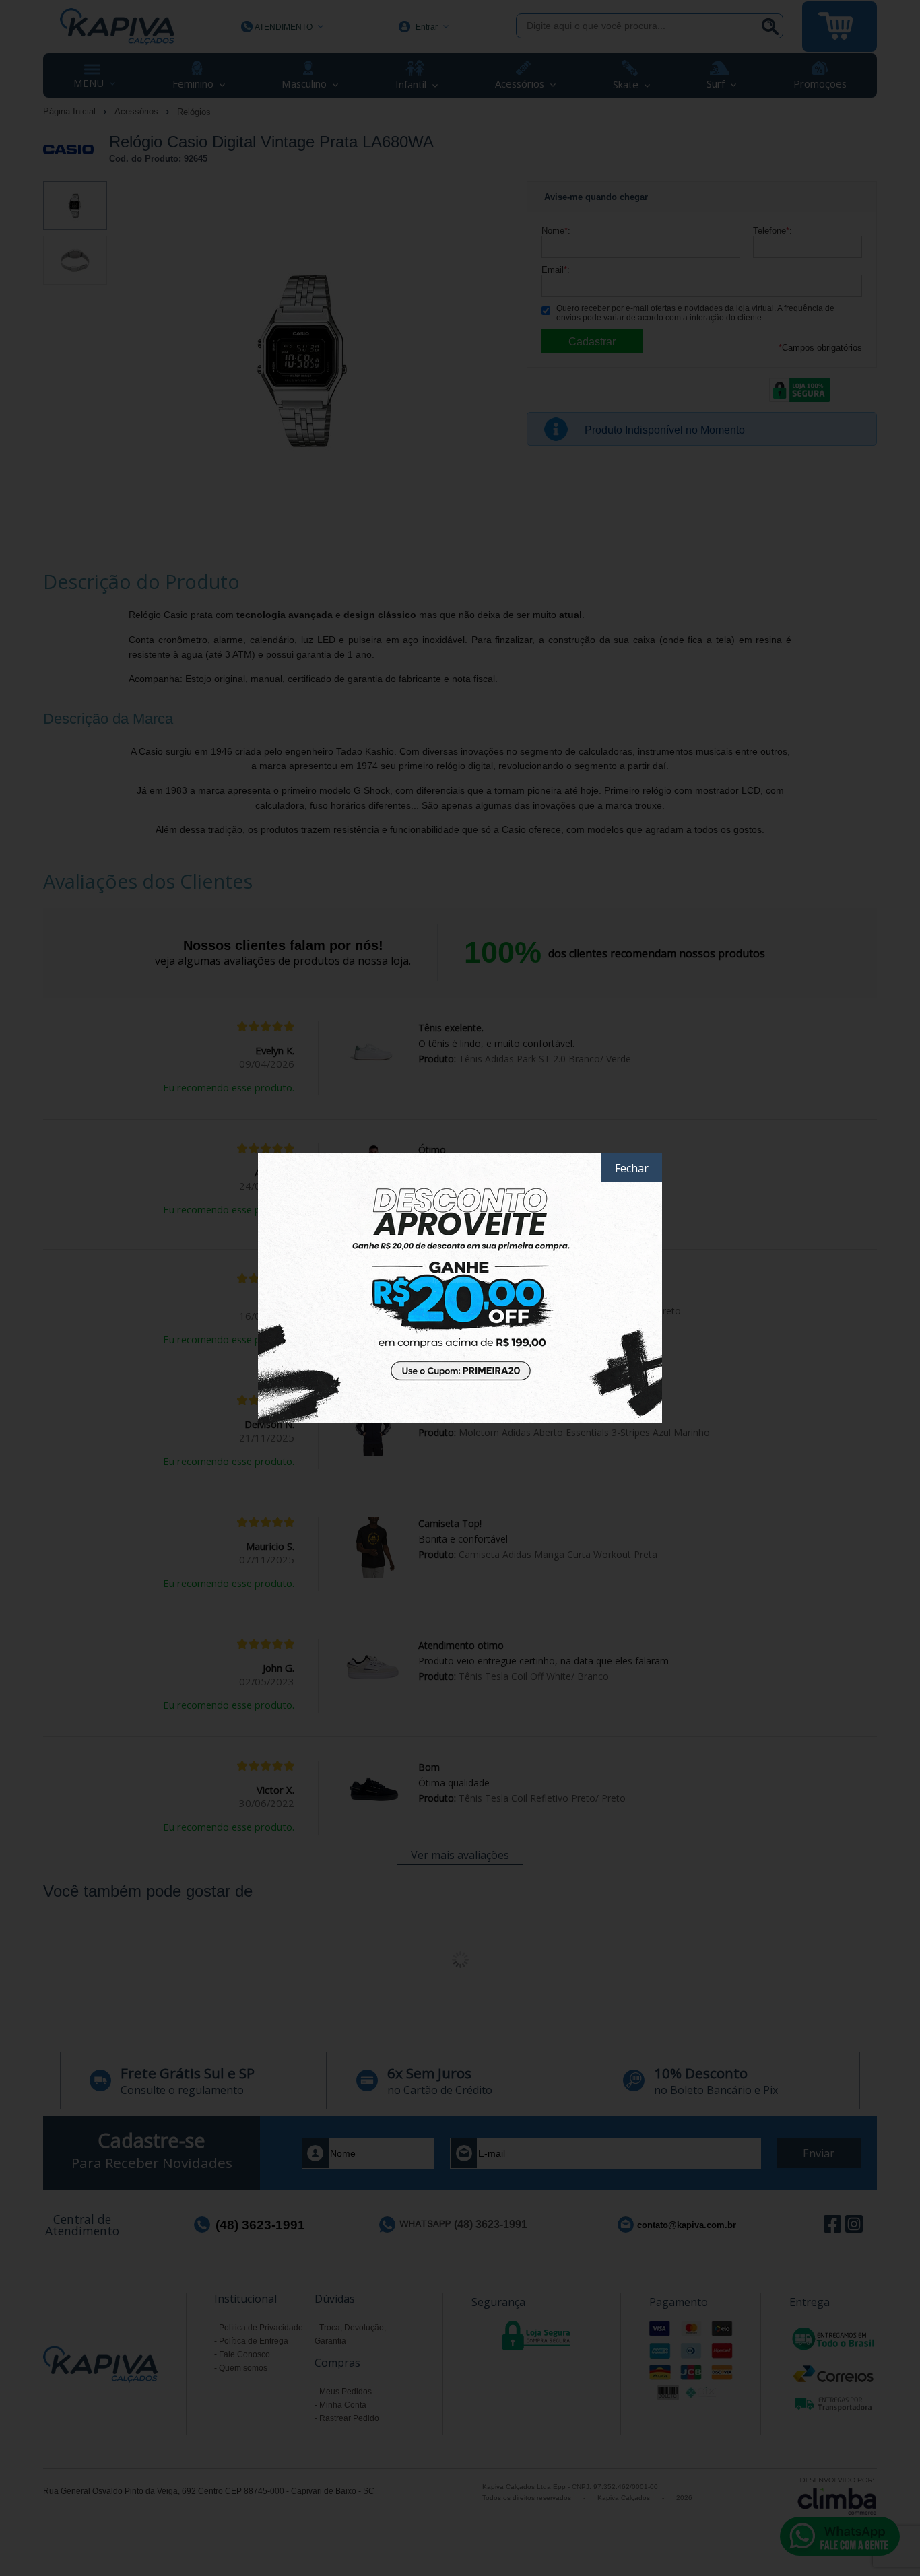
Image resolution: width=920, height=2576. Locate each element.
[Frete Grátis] (460, 1288)
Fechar (632, 1168)
